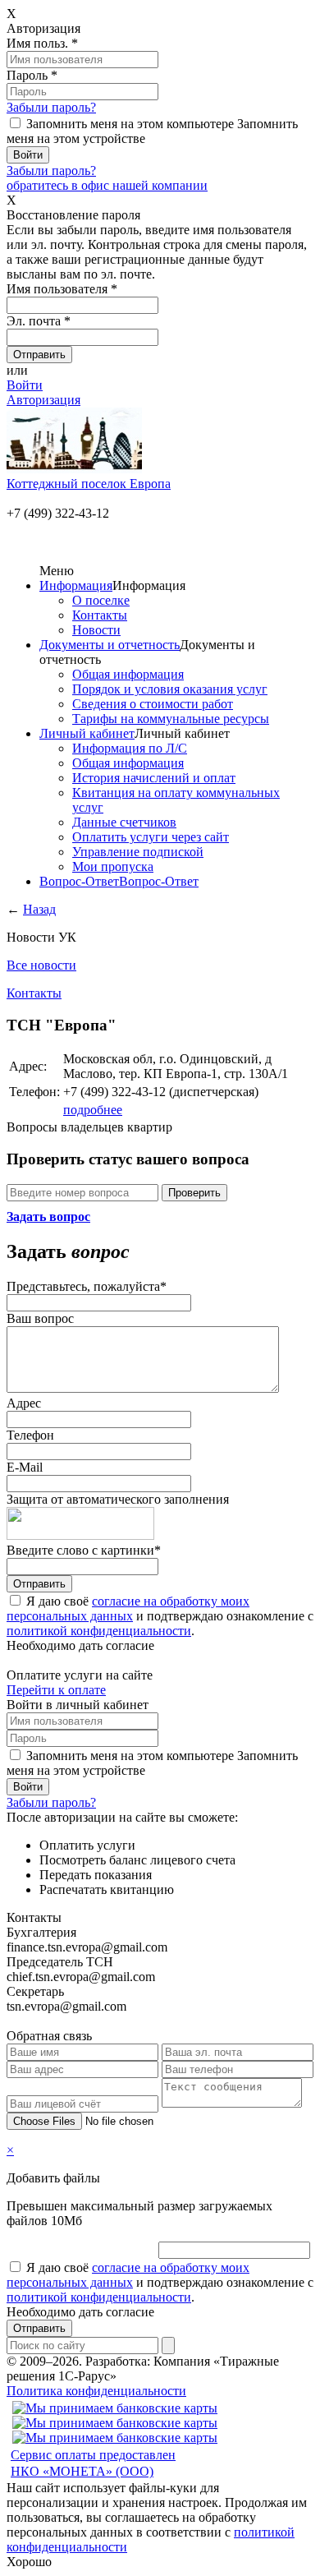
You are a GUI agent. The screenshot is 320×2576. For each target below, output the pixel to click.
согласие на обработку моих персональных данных (128, 1608)
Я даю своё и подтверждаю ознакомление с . (160, 1616)
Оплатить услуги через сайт (151, 837)
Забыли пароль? (51, 107)
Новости (96, 630)
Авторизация (43, 400)
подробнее (93, 1110)
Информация (76, 585)
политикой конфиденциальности (99, 1631)
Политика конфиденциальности (96, 2391)
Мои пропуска (113, 866)
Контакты (100, 615)
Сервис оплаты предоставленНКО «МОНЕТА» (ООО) (93, 2463)
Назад (39, 909)
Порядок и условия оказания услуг (170, 689)
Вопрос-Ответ (79, 881)
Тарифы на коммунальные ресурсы (171, 719)
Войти (25, 385)
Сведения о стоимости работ (153, 704)
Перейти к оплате (56, 1690)
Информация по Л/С (130, 748)
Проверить (194, 1193)
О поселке (101, 600)
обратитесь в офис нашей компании (107, 185)
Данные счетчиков (124, 822)
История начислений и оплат (154, 778)
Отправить (39, 1584)
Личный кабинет (87, 733)
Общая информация (128, 674)
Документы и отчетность (110, 645)
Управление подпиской (138, 852)
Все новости (41, 965)
